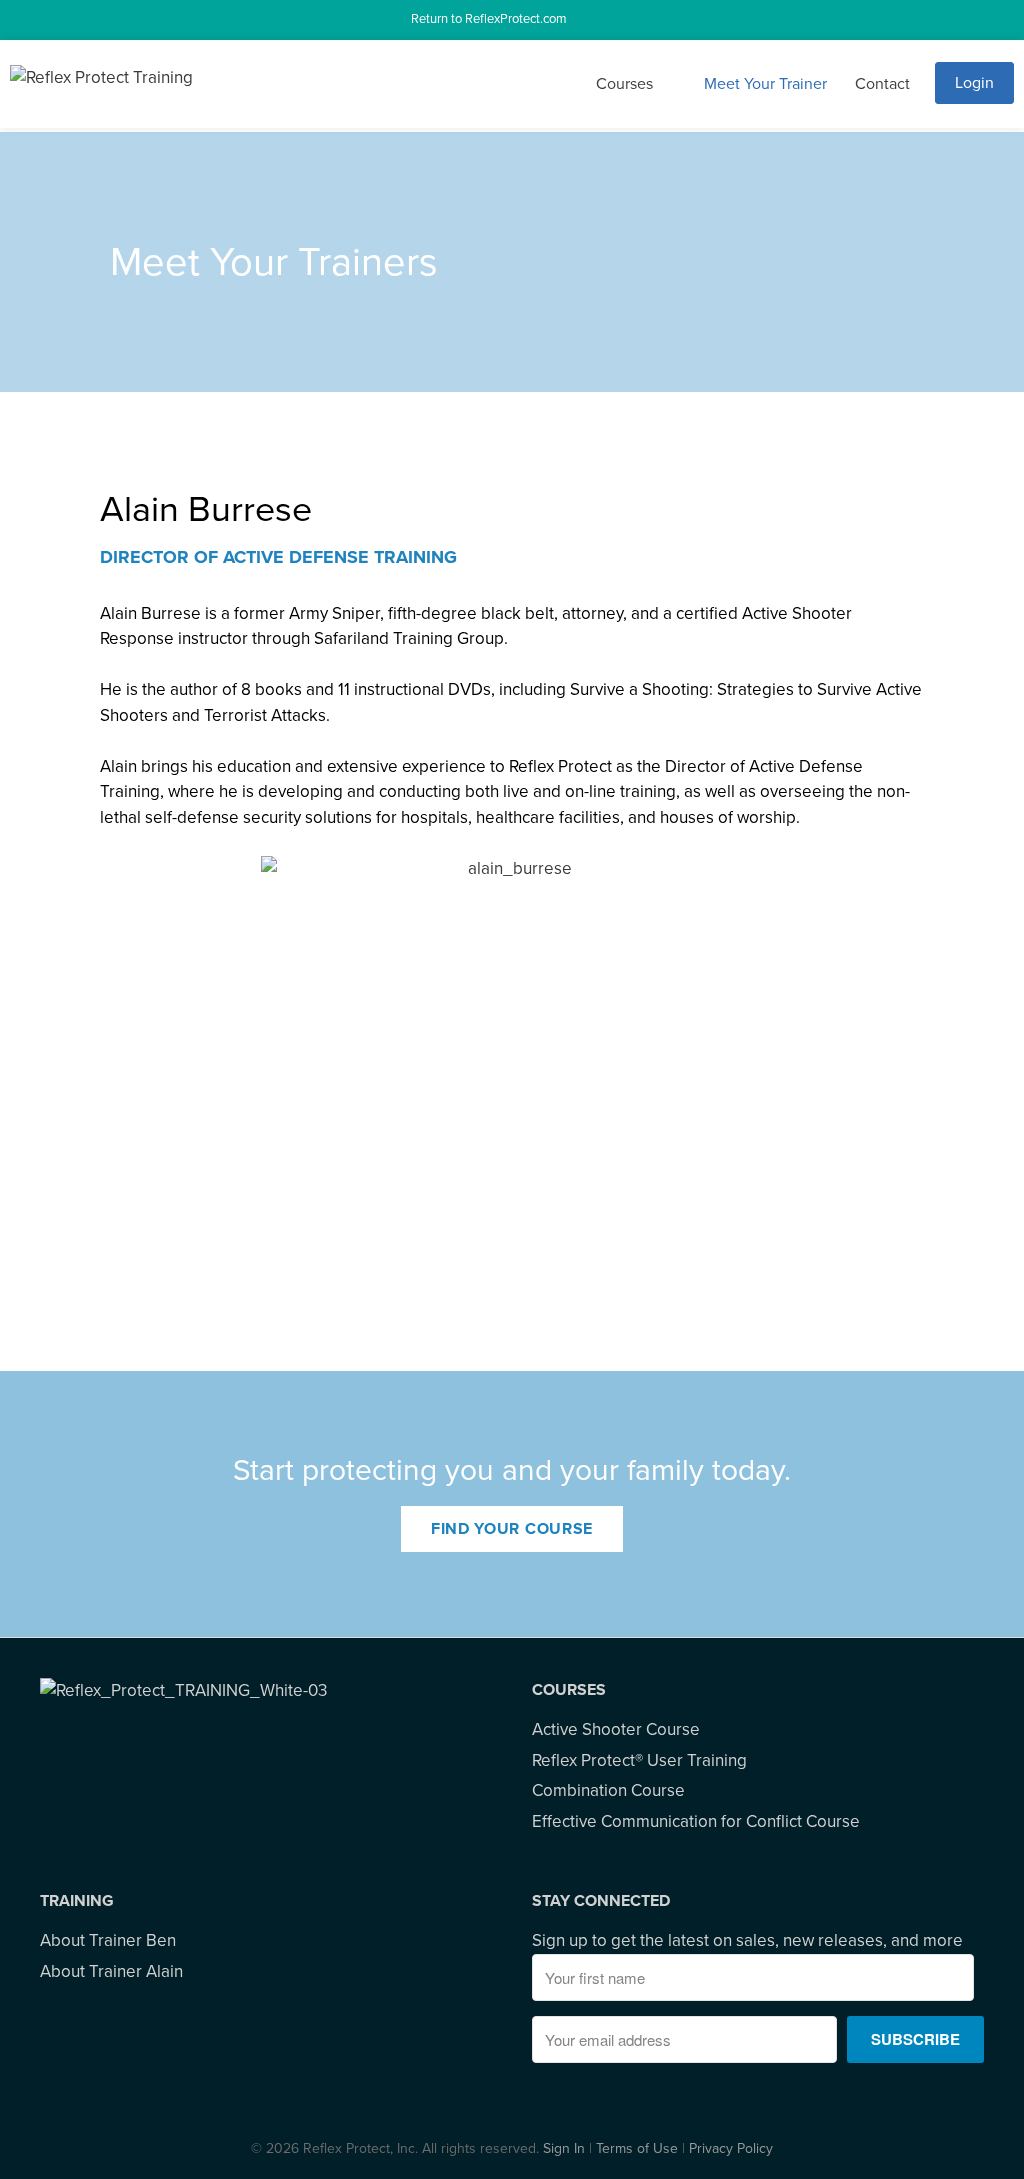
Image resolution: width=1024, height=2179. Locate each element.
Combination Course (608, 1790)
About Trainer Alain (111, 1971)
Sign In (564, 2148)
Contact (882, 84)
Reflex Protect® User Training (639, 1760)
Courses (624, 84)
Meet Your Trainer (765, 84)
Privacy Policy (731, 2148)
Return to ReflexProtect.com (492, 19)
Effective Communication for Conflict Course (696, 1821)
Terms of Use (637, 2148)
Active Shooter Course (616, 1729)
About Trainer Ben (108, 1940)
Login (974, 83)
